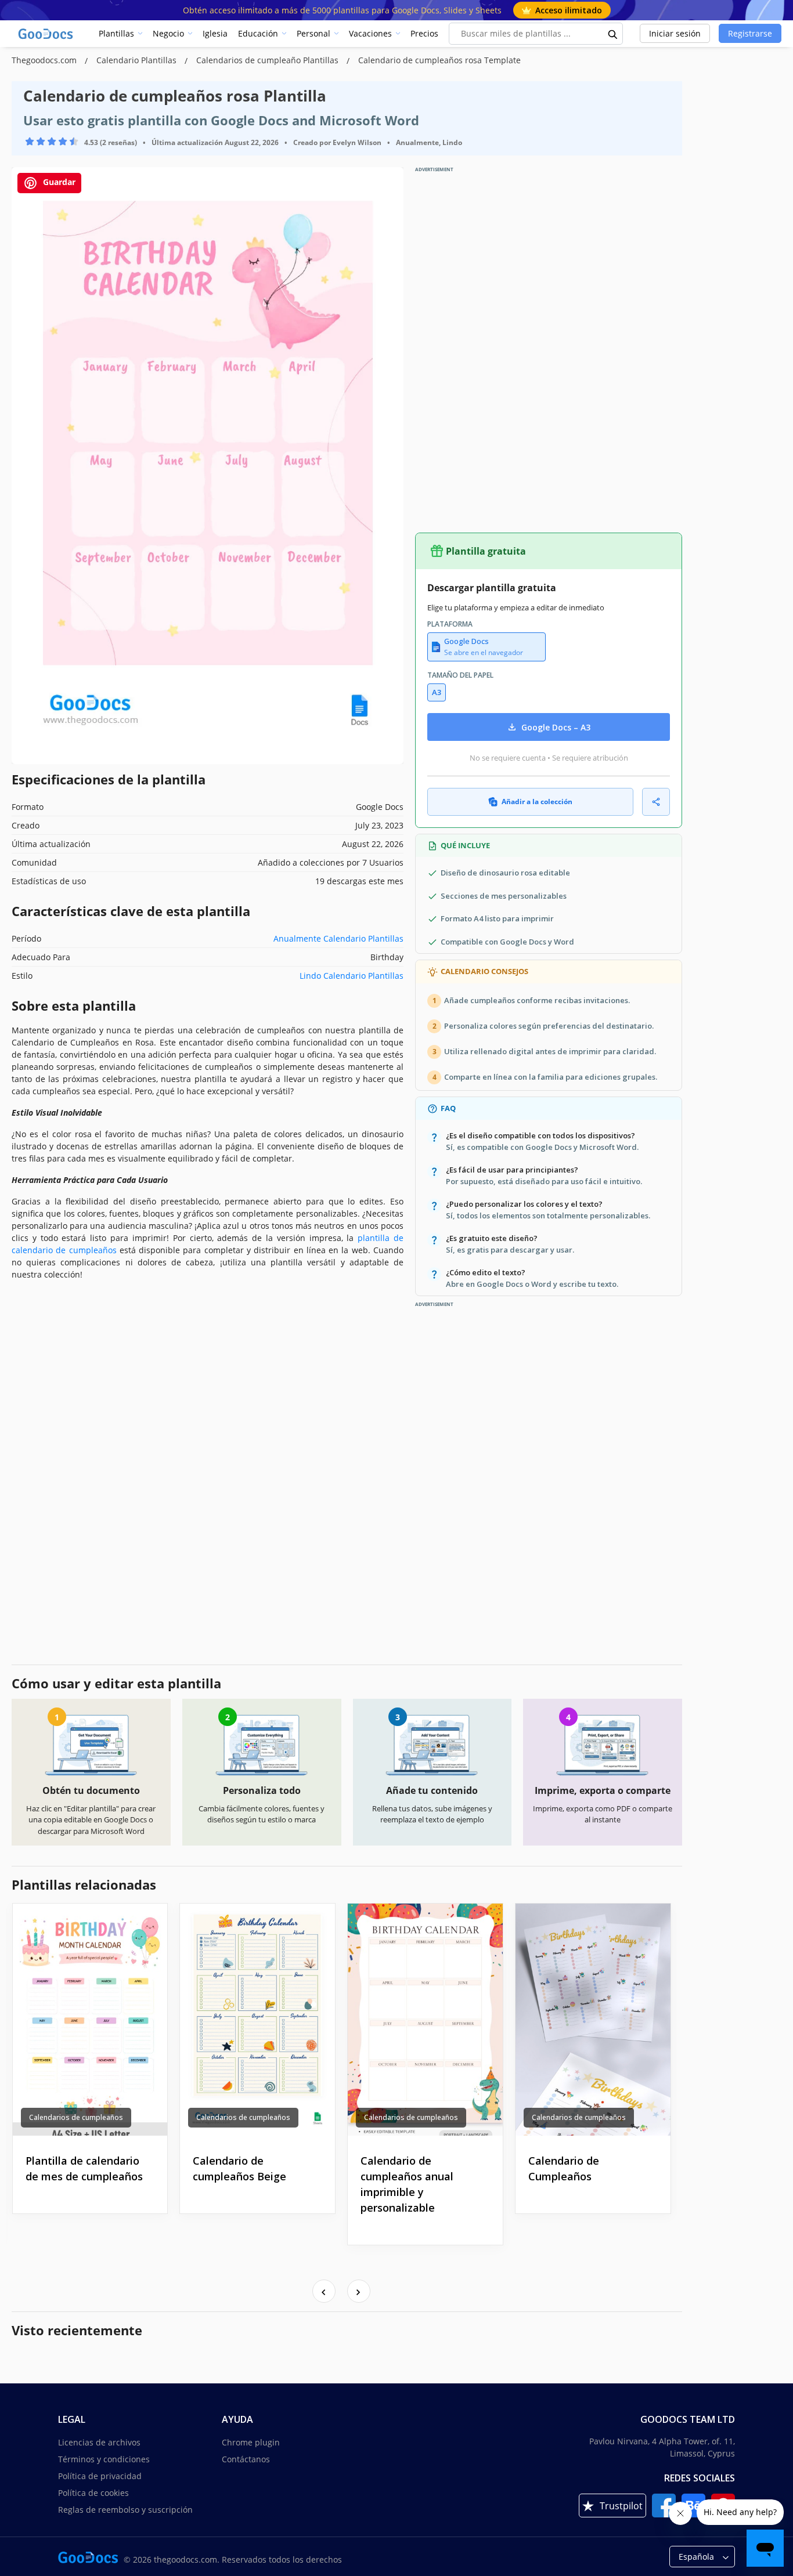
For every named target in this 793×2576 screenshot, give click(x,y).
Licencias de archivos (99, 2442)
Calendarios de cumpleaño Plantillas (268, 60)
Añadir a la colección (537, 802)
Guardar (58, 182)
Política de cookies (93, 2493)
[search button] (613, 34)
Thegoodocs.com (45, 60)
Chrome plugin (251, 2442)
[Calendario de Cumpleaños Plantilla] (593, 2020)
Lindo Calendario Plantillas (352, 976)
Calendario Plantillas (138, 60)
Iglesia (215, 33)
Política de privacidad (100, 2476)
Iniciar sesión (675, 33)
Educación (258, 33)
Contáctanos (246, 2459)
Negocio (168, 33)
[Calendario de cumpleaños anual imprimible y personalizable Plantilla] (425, 2020)
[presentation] (324, 2291)
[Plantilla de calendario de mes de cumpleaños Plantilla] (90, 2020)
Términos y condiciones (104, 2459)
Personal (313, 33)
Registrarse (750, 33)
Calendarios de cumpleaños (76, 2117)
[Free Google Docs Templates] (46, 34)
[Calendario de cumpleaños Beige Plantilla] (257, 2020)
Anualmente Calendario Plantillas (338, 938)
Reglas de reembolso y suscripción (125, 2510)
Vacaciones (370, 33)
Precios (424, 33)
